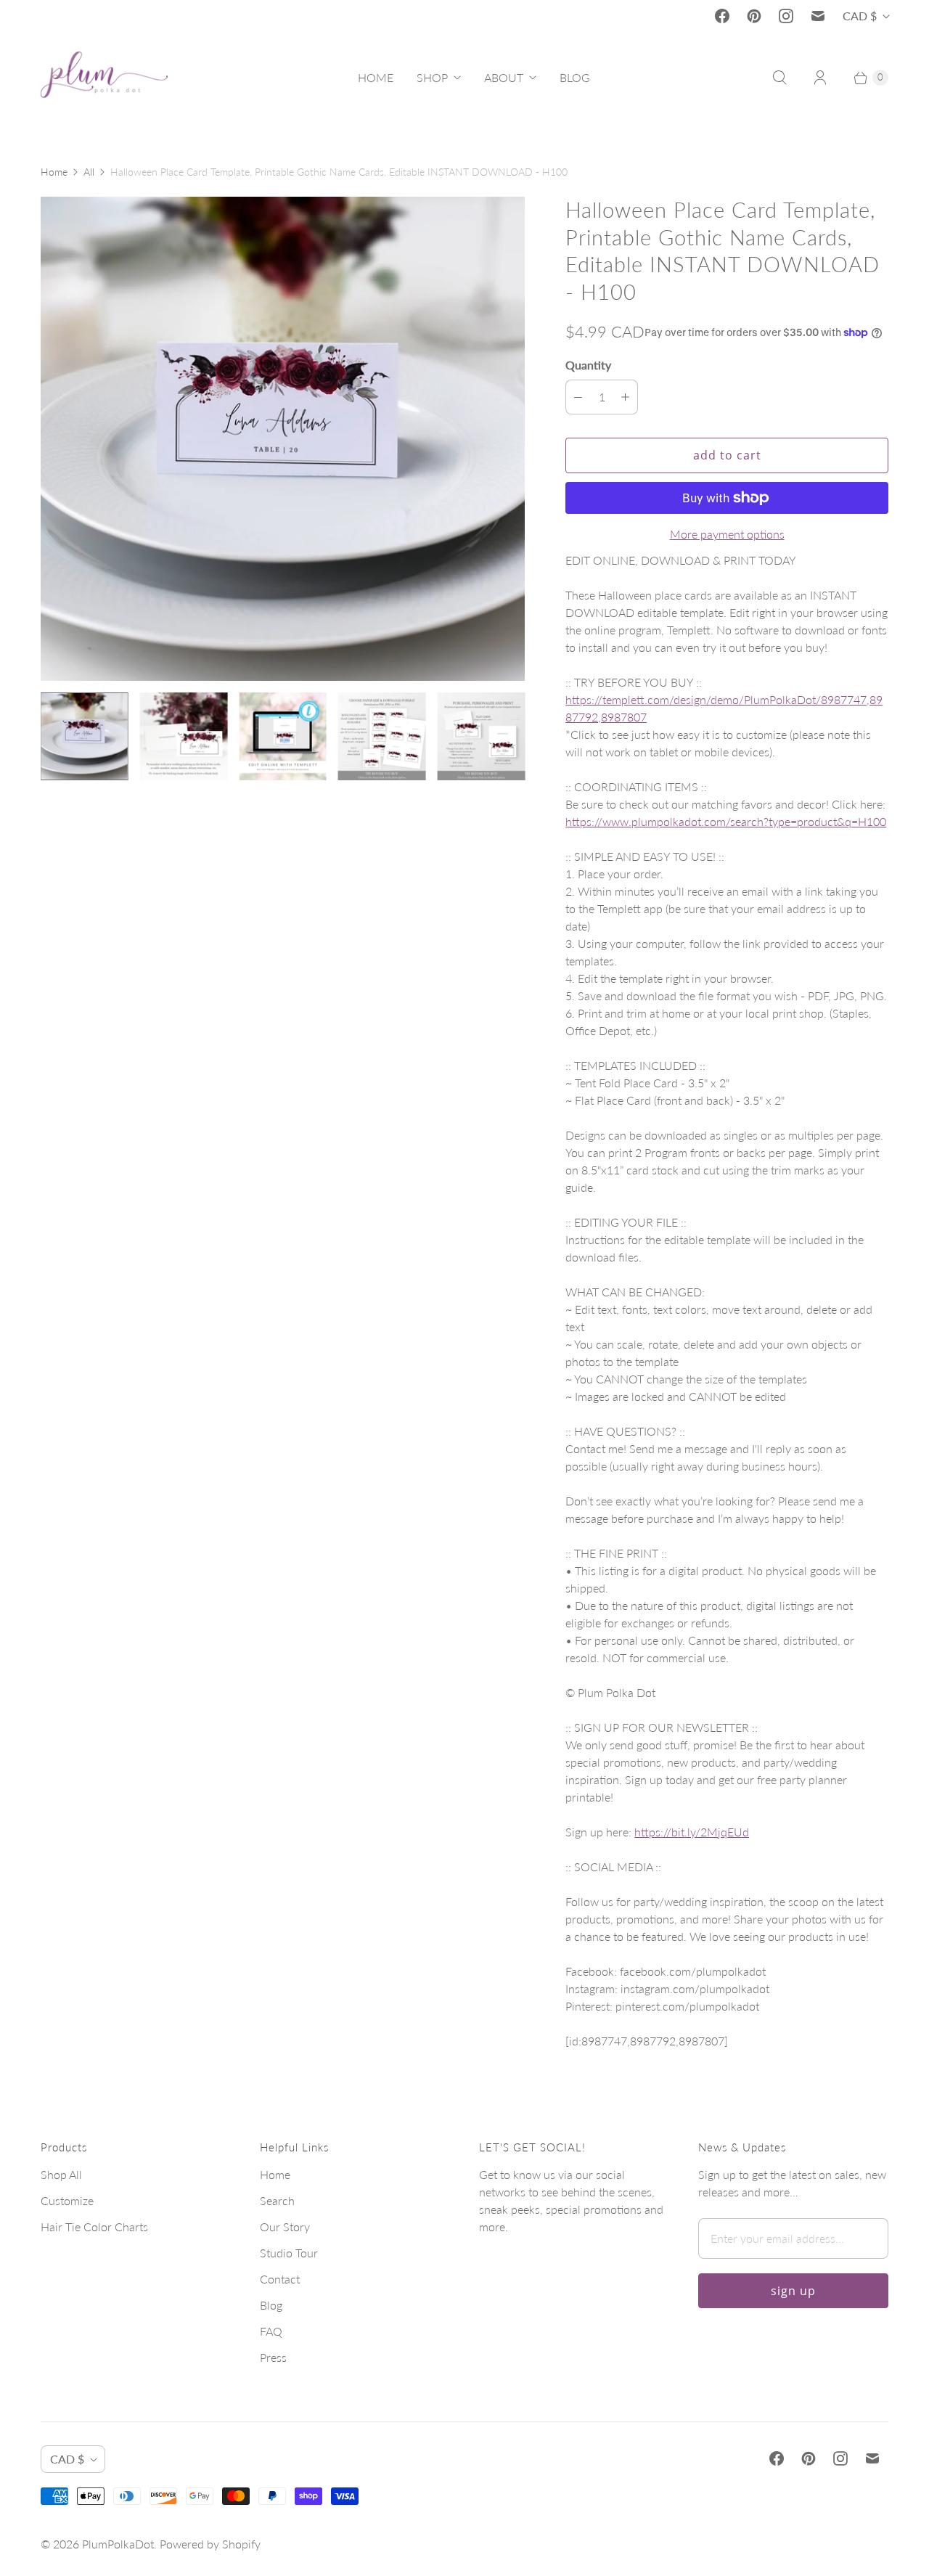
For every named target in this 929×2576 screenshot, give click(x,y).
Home (54, 172)
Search (277, 2200)
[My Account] (820, 78)
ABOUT (504, 77)
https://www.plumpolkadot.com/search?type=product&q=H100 (726, 821)
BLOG (575, 77)
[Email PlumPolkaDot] (818, 16)
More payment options (727, 534)
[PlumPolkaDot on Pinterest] (754, 16)
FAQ (271, 2331)
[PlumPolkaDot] (104, 78)
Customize (67, 2200)
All (89, 172)
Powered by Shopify (210, 2544)
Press (273, 2357)
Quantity (588, 365)
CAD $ (860, 16)
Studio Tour (289, 2253)
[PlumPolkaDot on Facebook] (722, 16)
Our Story (285, 2227)
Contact (280, 2279)
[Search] (779, 78)
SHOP (432, 77)
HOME (376, 77)
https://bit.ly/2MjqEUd (692, 1832)
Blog (271, 2305)
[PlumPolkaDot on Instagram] (786, 16)
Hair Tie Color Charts (94, 2227)
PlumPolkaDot (118, 2544)
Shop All (61, 2174)
